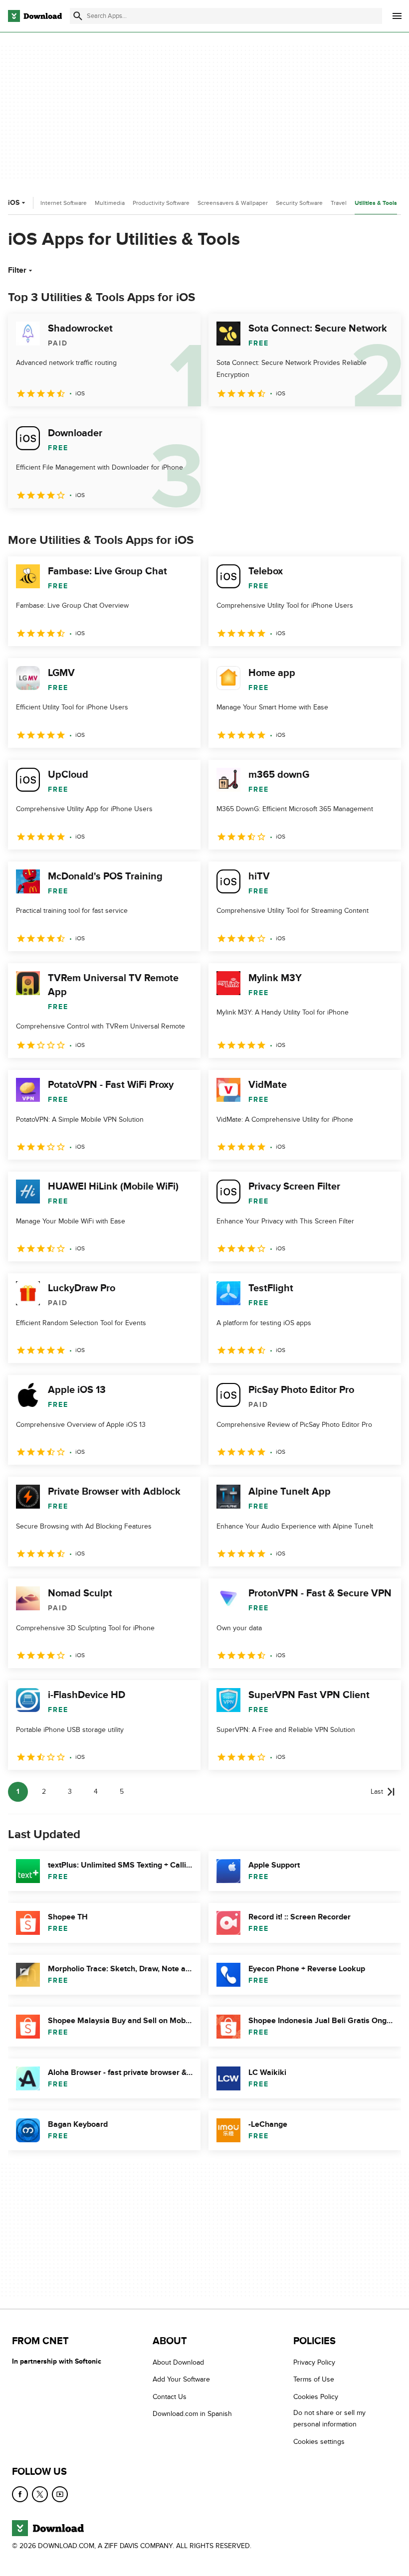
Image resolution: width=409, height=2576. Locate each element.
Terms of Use (314, 2379)
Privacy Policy (314, 2362)
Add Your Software (181, 2379)
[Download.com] (35, 16)
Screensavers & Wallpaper (233, 203)
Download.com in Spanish (192, 2414)
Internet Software (64, 203)
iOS (14, 203)
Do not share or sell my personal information (329, 2418)
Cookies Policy (316, 2397)
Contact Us (170, 2397)
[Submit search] (78, 16)
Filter (17, 270)
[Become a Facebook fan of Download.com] (20, 2494)
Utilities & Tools (376, 203)
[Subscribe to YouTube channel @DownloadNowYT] (60, 2494)
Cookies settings (319, 2442)
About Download (178, 2362)
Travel (339, 203)
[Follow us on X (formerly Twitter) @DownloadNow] (40, 2494)
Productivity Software (161, 203)
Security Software (299, 203)
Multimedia (110, 203)
